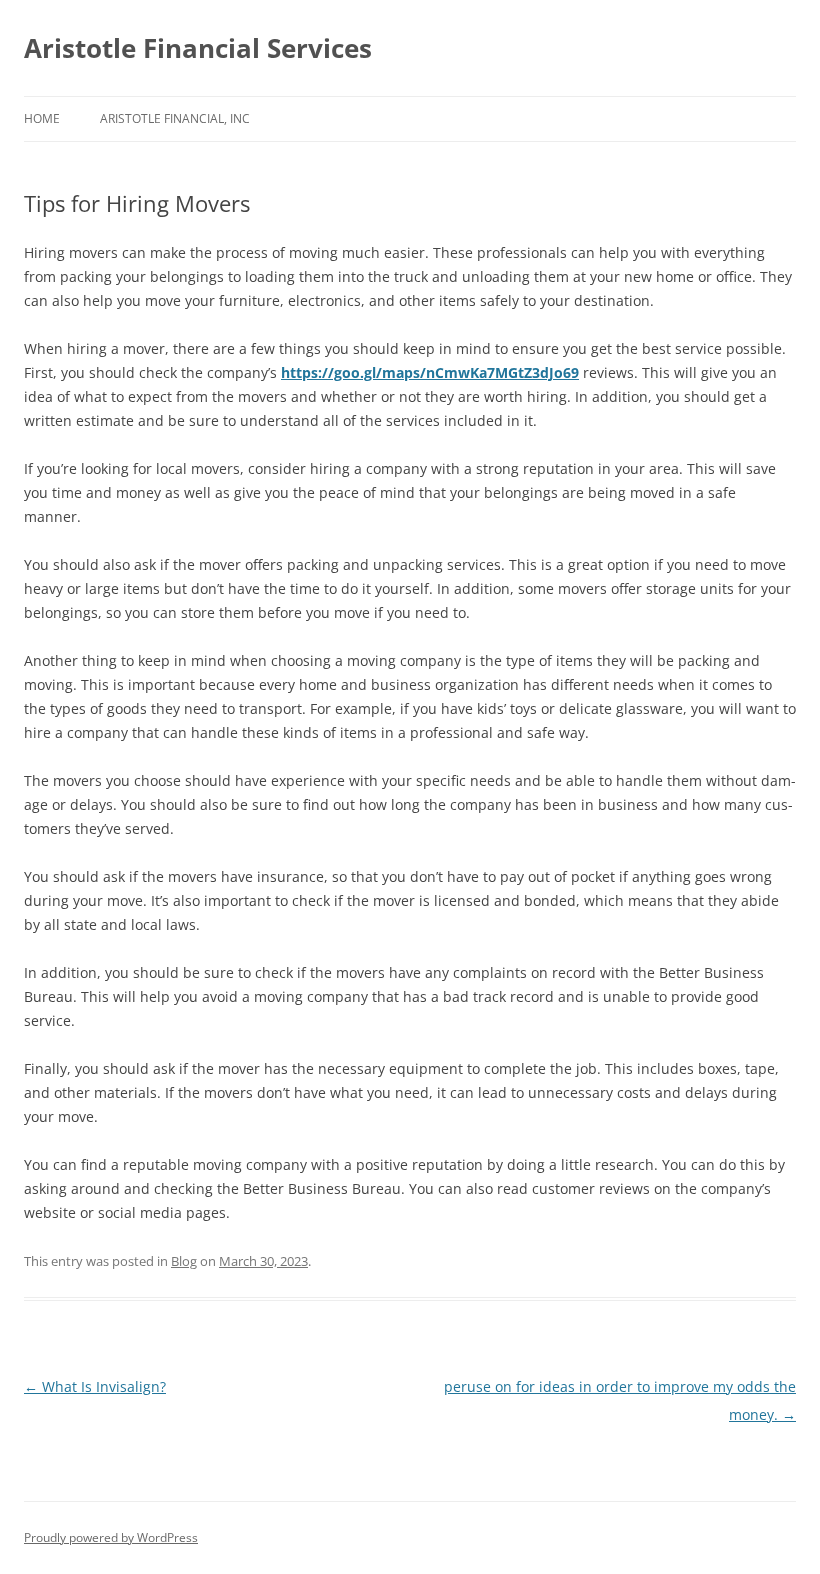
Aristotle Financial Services (198, 48)
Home (42, 118)
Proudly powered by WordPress (111, 1537)
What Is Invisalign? (95, 1386)
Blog (184, 1261)
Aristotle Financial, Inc (175, 118)
